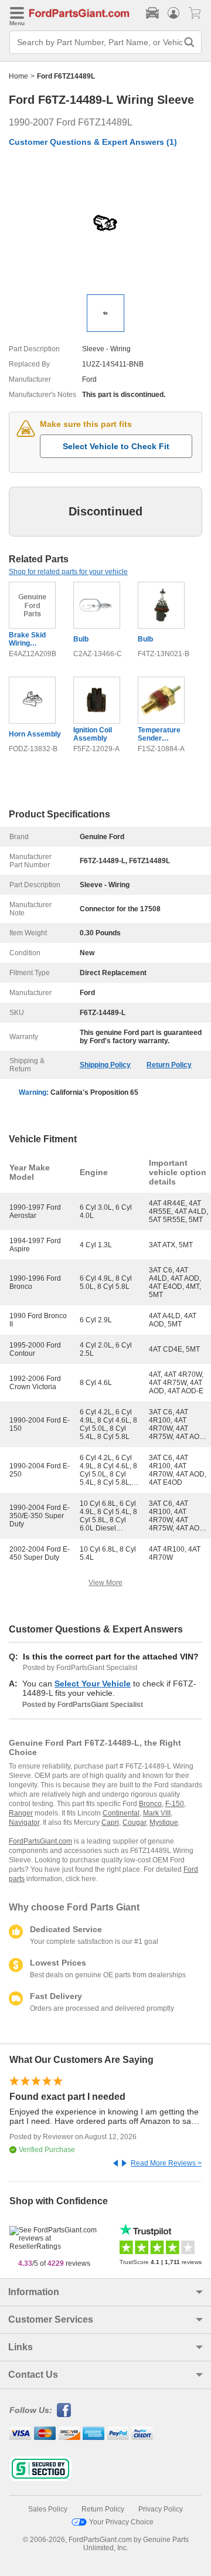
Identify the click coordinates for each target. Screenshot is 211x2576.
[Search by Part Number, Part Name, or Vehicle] (189, 42)
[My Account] (173, 13)
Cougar (134, 1822)
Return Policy (169, 1065)
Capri (110, 1822)
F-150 (175, 1804)
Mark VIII (157, 1813)
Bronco (150, 1804)
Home (18, 76)
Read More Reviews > (166, 2163)
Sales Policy (48, 2509)
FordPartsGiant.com (40, 1841)
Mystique (164, 1822)
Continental (121, 1813)
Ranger (21, 1813)
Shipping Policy (105, 1065)
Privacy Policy (161, 2509)
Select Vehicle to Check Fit (116, 446)
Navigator (24, 1822)
